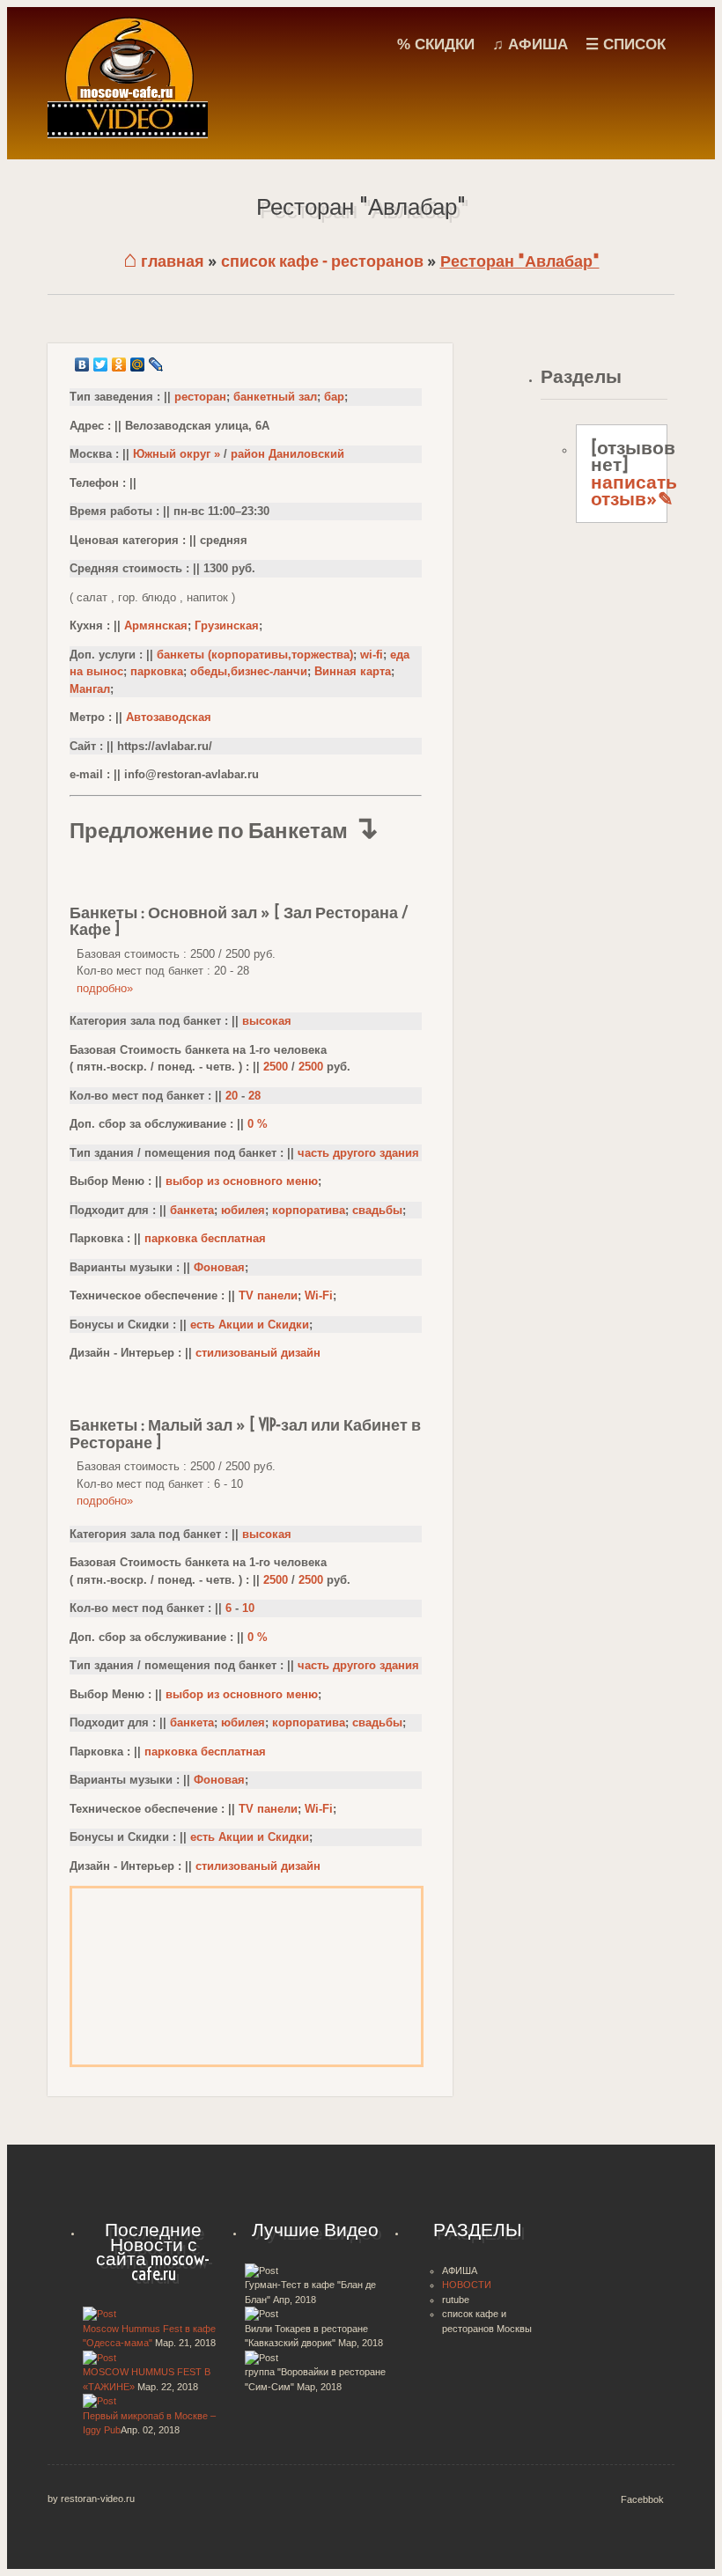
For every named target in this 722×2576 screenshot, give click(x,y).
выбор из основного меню (242, 1181)
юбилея (243, 1210)
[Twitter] (101, 364)
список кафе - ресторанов (322, 261)
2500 (276, 1067)
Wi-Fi (319, 1295)
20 (232, 1096)
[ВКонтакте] (82, 364)
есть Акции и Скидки (250, 1325)
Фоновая (219, 1267)
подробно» (105, 988)
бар (334, 397)
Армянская (156, 626)
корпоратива (309, 1210)
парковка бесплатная (205, 1238)
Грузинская (227, 626)
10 (248, 1608)
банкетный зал (275, 397)
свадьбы (377, 1210)
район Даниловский (287, 454)
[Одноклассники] (119, 364)
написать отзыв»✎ (634, 490)
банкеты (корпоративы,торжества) (255, 655)
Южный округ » (177, 454)
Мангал (90, 689)
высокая (267, 1021)
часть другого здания (358, 1153)
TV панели (268, 1295)
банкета (192, 1210)
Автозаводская (169, 717)
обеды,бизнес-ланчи (249, 671)
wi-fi (372, 655)
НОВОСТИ (467, 2285)
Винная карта (353, 671)
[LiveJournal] (156, 364)
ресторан (200, 397)
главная (164, 261)
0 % (258, 1124)
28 (254, 1096)
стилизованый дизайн (258, 1353)
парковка (157, 671)
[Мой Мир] (138, 364)
